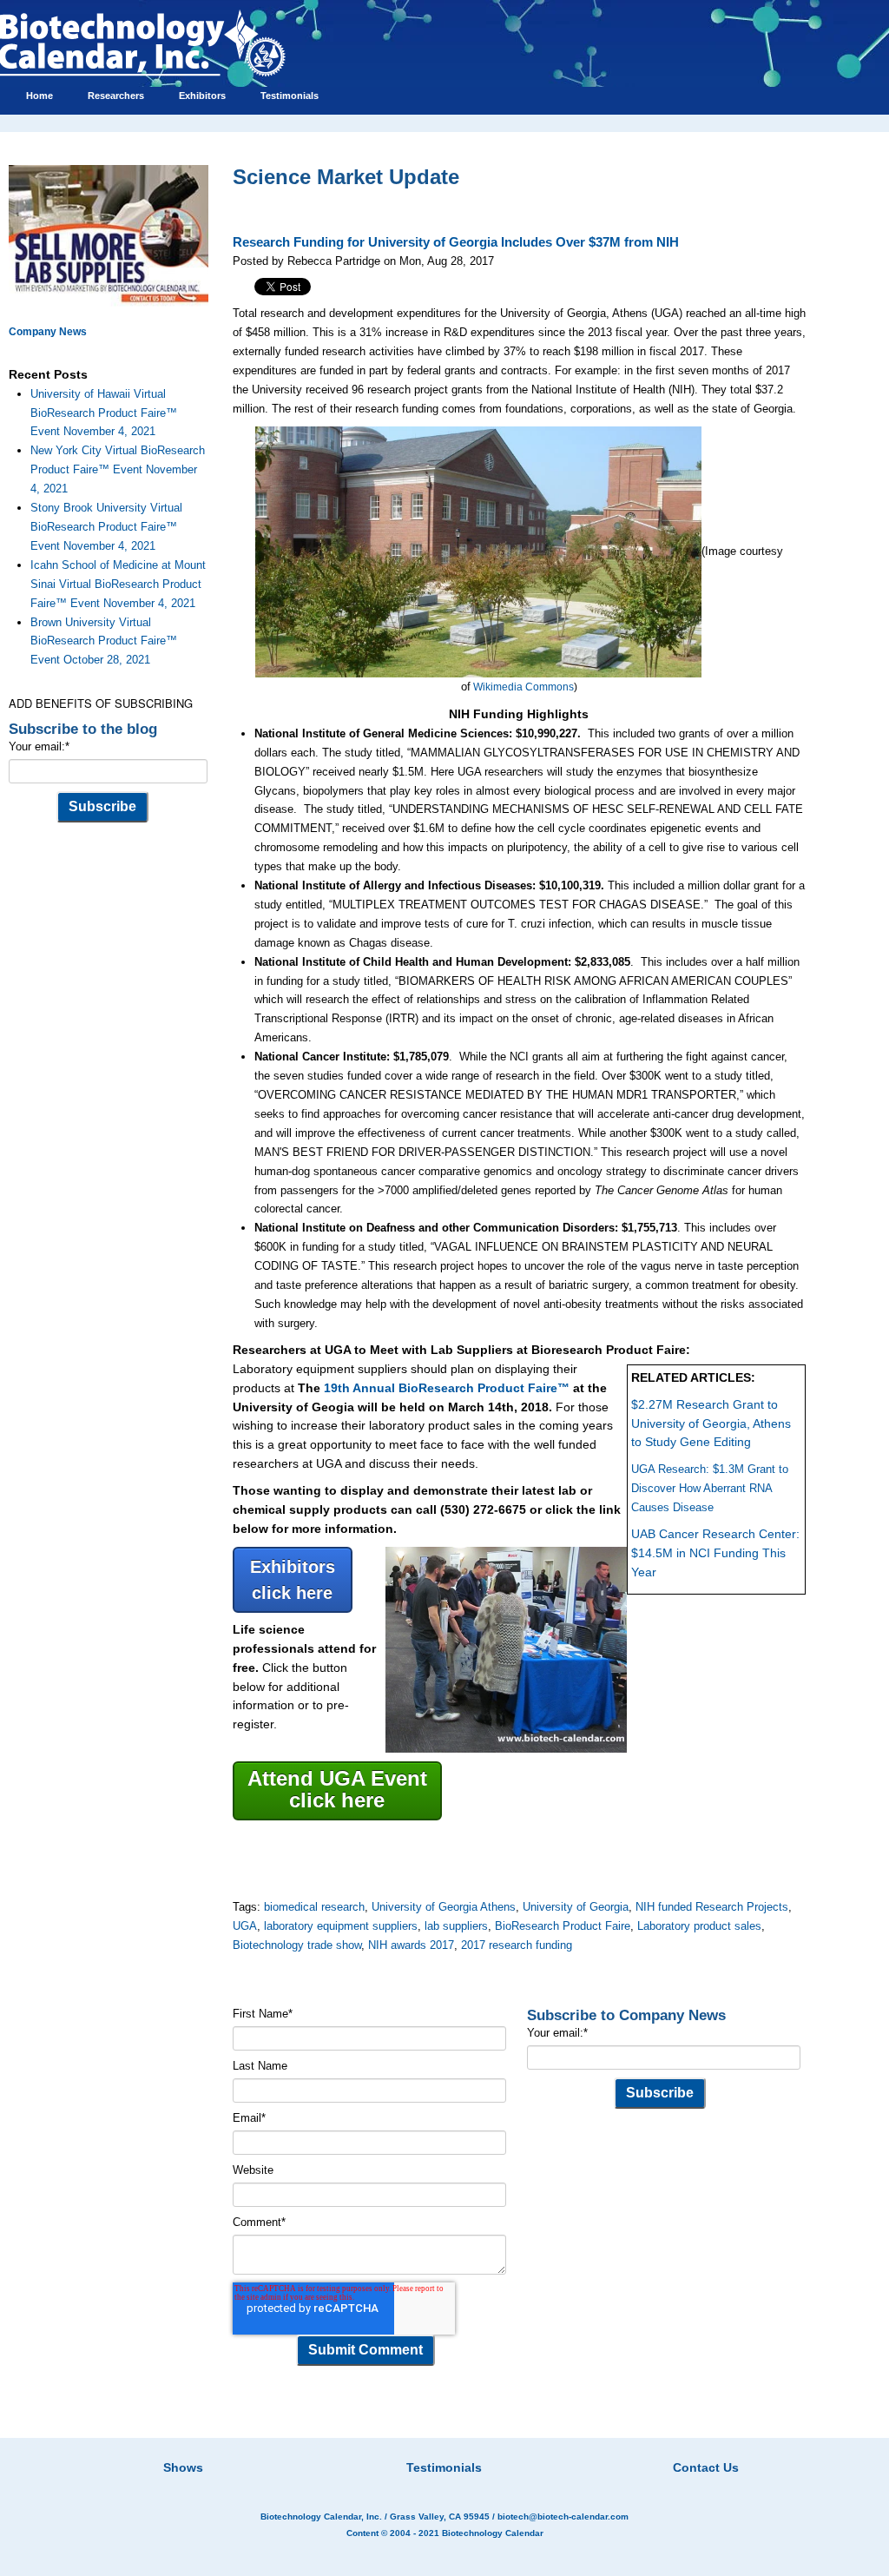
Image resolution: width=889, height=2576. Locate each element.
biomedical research (314, 1907)
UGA (245, 1926)
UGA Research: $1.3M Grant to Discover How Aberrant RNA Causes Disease (710, 1488)
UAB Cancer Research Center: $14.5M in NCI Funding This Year (715, 1553)
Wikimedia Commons (524, 687)
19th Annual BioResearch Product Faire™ (447, 1388)
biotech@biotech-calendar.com (563, 2517)
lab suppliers (456, 1926)
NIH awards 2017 (411, 1945)
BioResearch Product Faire (563, 1926)
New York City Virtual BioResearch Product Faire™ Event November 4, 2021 (118, 469)
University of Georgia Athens (444, 1907)
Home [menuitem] (40, 96)
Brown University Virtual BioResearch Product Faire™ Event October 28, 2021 (104, 641)
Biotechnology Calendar (493, 2533)
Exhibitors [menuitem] (202, 96)
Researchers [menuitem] (116, 96)
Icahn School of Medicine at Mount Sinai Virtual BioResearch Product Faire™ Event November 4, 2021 (118, 584)
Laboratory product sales (699, 1926)
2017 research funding (517, 1945)
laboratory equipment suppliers (341, 1926)
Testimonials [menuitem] (290, 96)
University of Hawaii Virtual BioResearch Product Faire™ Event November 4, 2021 (104, 413)
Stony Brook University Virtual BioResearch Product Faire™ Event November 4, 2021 (106, 527)
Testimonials (444, 2467)
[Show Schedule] (352, 2446)
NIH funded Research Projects (712, 1907)
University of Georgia (576, 1907)
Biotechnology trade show (297, 1945)
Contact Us (706, 2467)
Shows (183, 2467)
